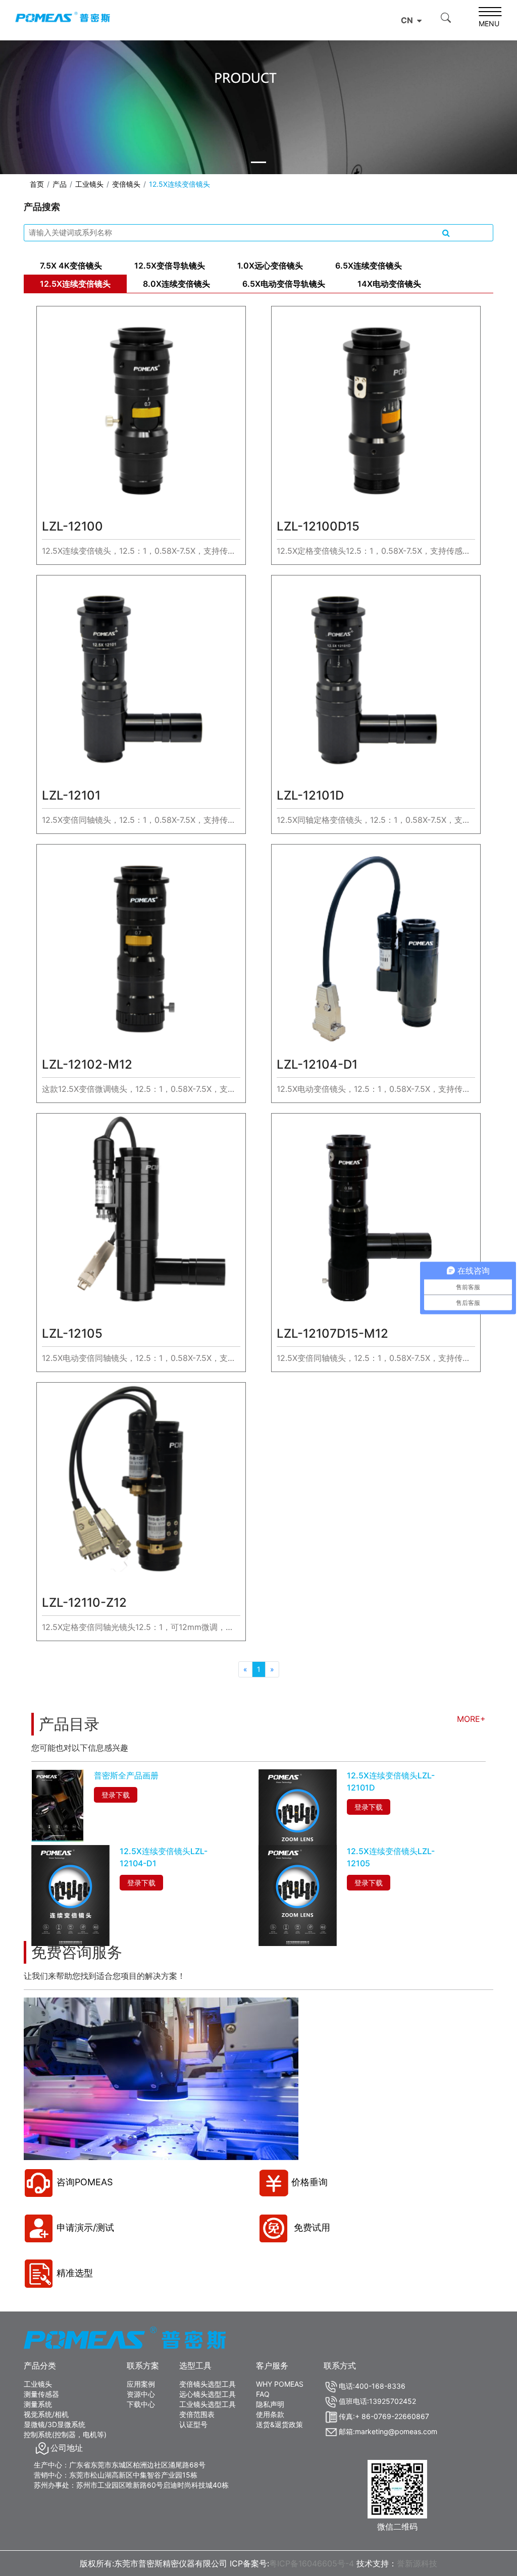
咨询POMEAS (85, 2182)
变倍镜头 (126, 184)
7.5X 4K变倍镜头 (71, 266)
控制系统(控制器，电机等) (65, 2434)
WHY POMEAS (280, 2384)
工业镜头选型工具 (208, 2404)
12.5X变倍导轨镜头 (170, 266)
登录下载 (116, 1795)
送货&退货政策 (279, 2424)
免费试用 (311, 2227)
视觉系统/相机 (46, 2414)
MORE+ (471, 1719)
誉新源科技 (417, 2563)
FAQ (263, 2394)
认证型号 (193, 2424)
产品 (60, 184)
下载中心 (141, 2404)
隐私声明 (270, 2404)
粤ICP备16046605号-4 (312, 2563)
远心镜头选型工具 (208, 2394)
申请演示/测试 (85, 2227)
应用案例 (141, 2384)
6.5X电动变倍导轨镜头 (284, 284)
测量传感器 (41, 2394)
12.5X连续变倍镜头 (75, 284)
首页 (37, 184)
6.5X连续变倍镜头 (369, 266)
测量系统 (38, 2404)
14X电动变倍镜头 (389, 284)
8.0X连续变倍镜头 (176, 284)
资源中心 (141, 2394)
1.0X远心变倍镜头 (270, 266)
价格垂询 (309, 2182)
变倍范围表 (197, 2414)
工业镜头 (89, 184)
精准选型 (75, 2273)
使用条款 (270, 2414)
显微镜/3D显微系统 (55, 2424)
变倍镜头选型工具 (208, 2384)
